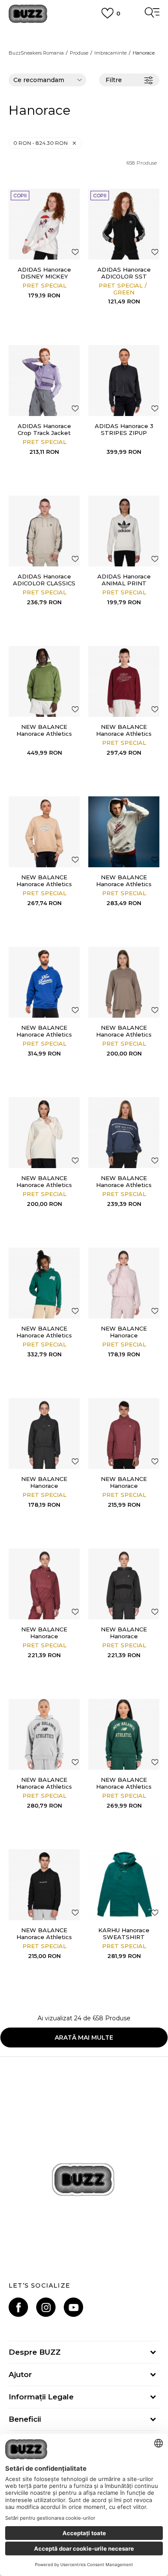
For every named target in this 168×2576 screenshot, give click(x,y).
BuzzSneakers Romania (36, 53)
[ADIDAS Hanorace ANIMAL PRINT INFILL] (124, 531)
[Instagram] (46, 2307)
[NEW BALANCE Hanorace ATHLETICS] (124, 1283)
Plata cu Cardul (84, 33)
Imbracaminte (110, 53)
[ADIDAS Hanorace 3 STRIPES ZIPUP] (124, 381)
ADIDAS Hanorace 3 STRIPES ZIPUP (124, 429)
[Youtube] (73, 2307)
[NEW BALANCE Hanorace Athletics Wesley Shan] (44, 1885)
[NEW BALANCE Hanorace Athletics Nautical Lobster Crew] (124, 1133)
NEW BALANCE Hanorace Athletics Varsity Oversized (124, 1787)
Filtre (114, 80)
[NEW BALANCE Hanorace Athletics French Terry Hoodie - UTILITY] (44, 681)
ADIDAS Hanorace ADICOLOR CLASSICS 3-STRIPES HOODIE (44, 583)
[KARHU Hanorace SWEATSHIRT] (124, 1885)
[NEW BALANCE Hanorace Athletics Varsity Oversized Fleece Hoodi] (44, 1734)
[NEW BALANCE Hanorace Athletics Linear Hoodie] (124, 982)
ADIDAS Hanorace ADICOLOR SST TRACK (124, 276)
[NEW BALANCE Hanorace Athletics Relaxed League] (44, 1283)
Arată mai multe (84, 2038)
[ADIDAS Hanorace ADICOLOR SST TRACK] (124, 224)
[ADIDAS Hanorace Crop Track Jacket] (44, 381)
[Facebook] (18, 2307)
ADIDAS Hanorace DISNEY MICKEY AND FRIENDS (44, 276)
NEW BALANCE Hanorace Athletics (124, 730)
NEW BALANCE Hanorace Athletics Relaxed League (44, 1335)
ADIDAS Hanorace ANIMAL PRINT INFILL (124, 583)
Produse (79, 53)
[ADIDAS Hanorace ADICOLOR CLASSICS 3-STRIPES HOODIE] (44, 531)
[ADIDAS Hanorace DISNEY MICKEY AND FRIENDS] (44, 224)
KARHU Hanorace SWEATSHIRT (124, 1934)
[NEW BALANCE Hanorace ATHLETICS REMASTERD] (124, 1433)
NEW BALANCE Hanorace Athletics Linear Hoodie (124, 1034)
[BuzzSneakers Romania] (28, 14)
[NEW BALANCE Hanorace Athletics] (124, 681)
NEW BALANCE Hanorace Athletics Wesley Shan (44, 1937)
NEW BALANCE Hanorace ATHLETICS (124, 1335)
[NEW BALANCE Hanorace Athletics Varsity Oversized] (124, 1734)
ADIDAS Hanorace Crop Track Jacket (44, 429)
